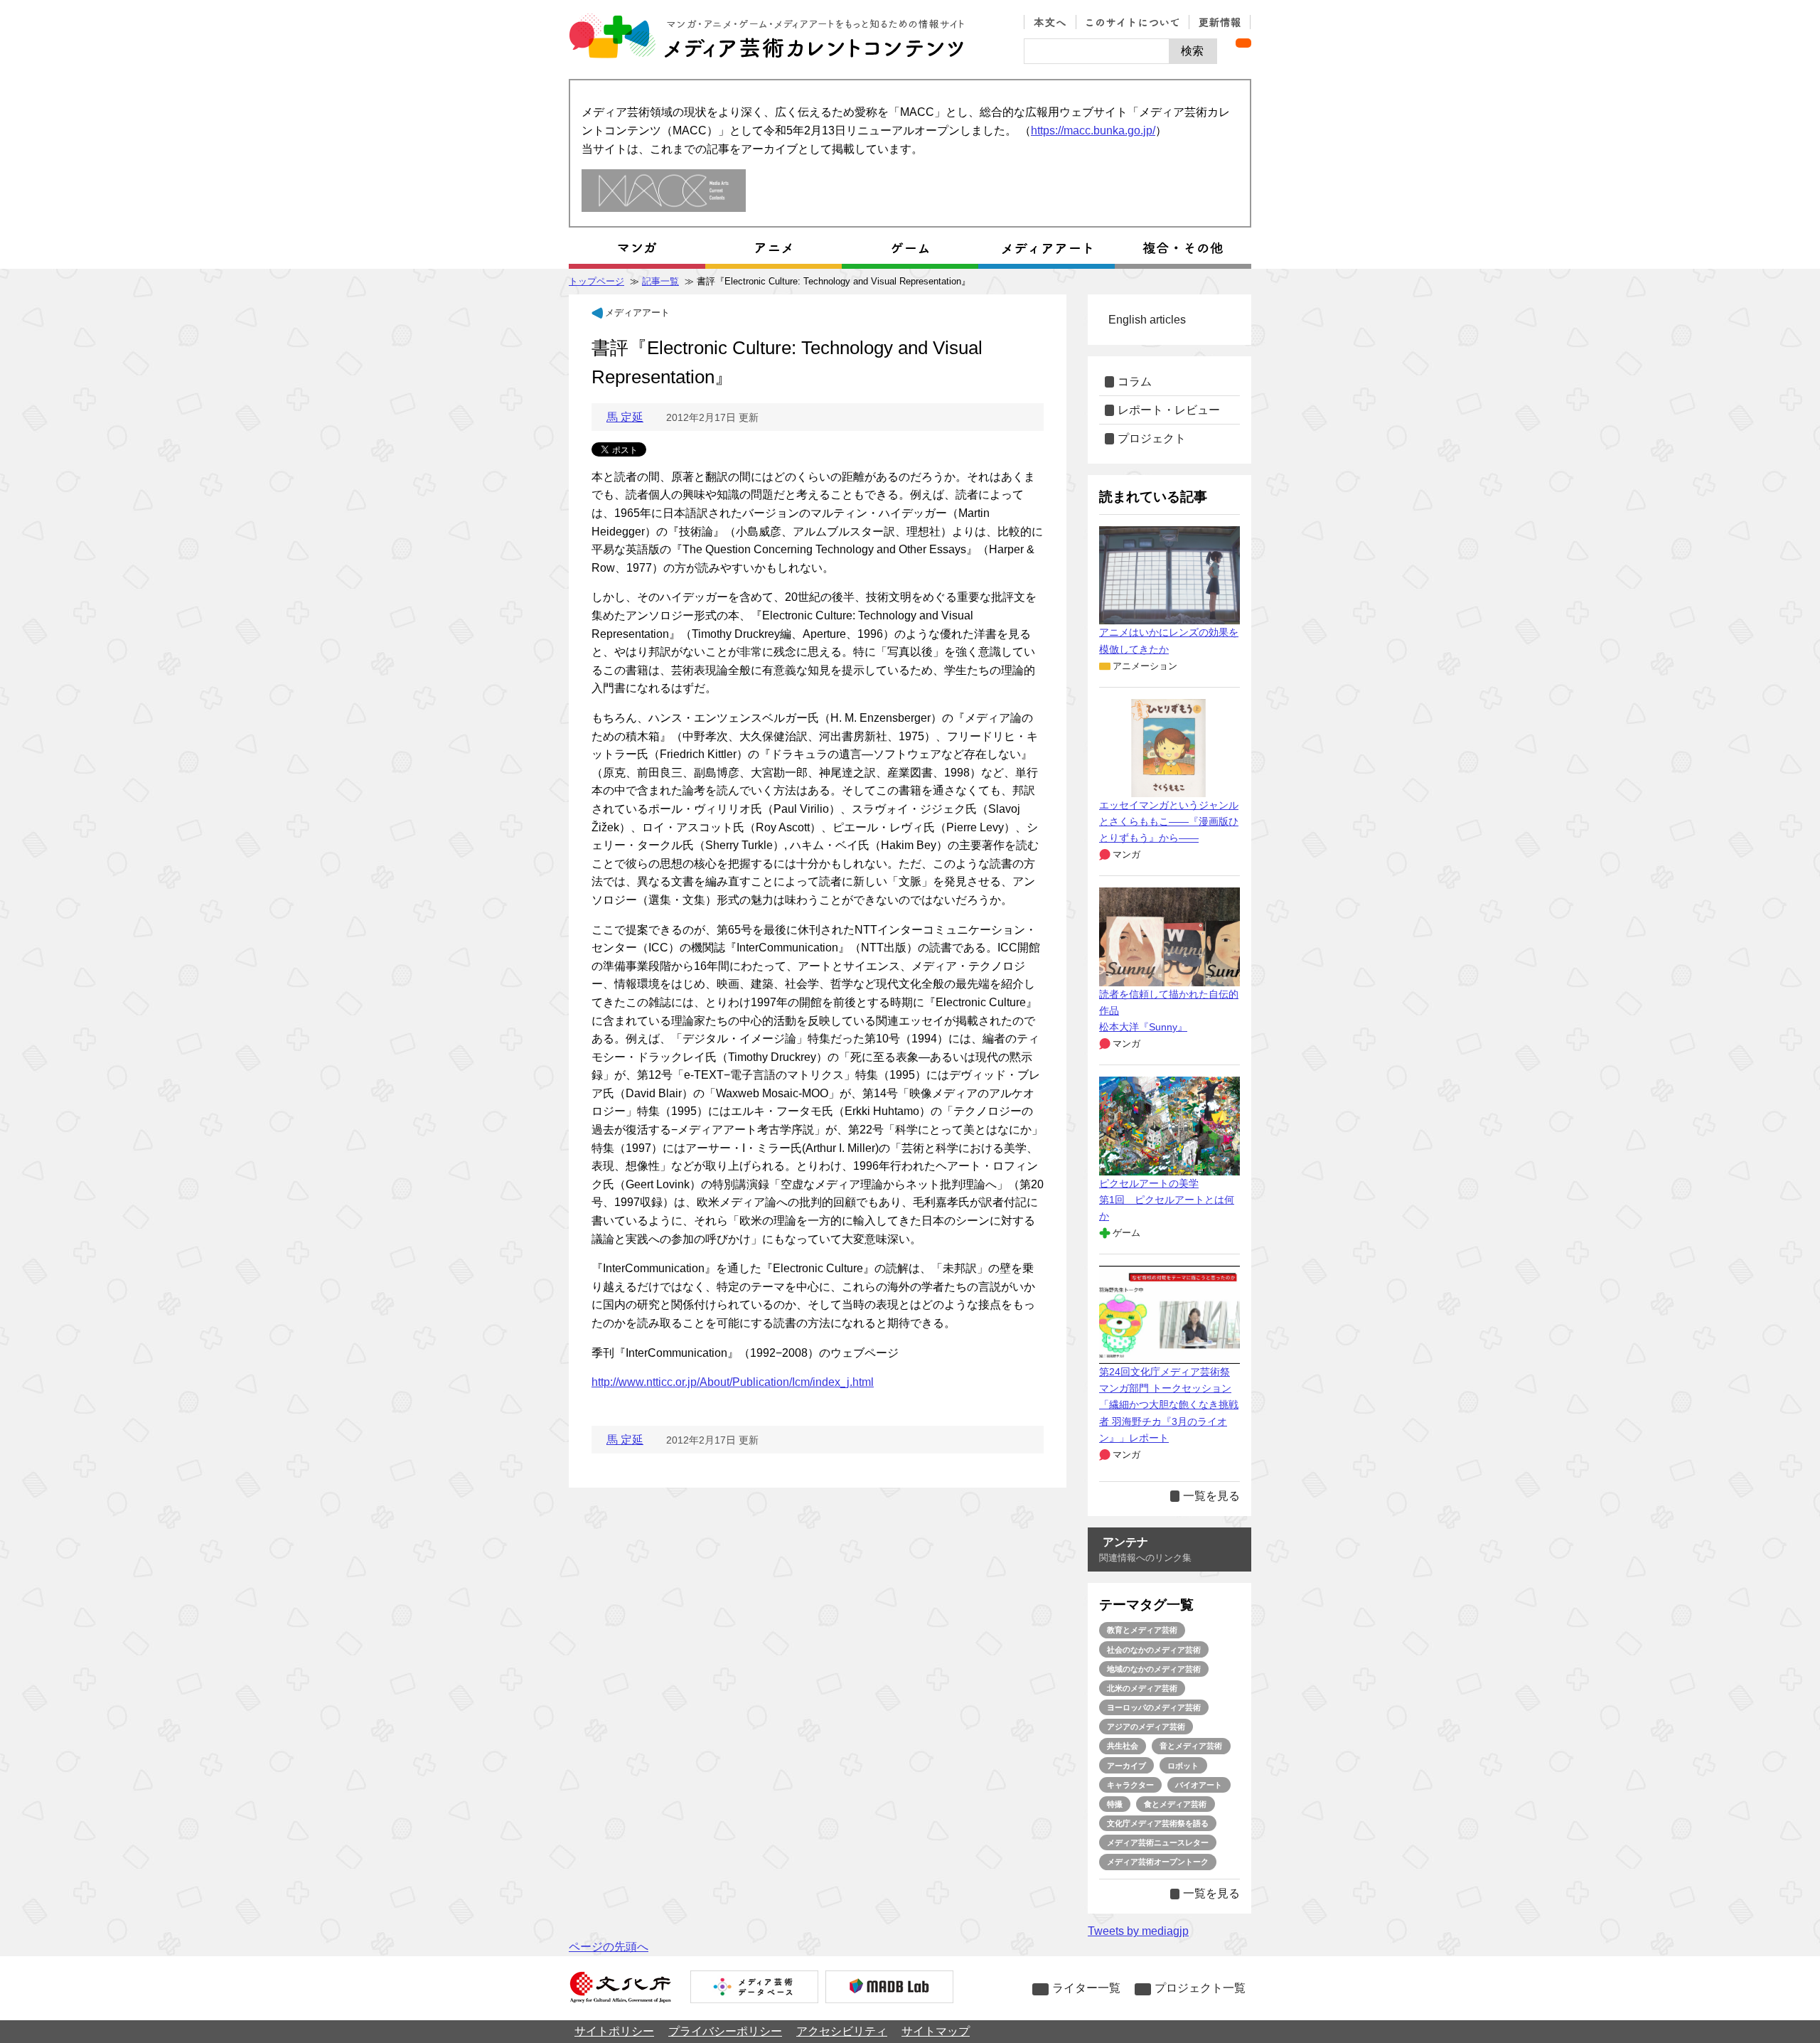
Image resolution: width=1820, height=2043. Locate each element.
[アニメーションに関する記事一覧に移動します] (773, 248)
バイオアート (1199, 1785)
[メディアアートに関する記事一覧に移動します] (1046, 248)
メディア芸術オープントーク (1158, 1862)
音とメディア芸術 (1191, 1746)
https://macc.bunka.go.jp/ (1093, 130)
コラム (1135, 382)
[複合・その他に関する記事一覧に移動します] (1183, 248)
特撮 (1115, 1804)
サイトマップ (936, 2031)
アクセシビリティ (842, 2031)
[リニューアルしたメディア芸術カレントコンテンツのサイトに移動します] (664, 192)
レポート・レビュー (1169, 410)
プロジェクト (1152, 438)
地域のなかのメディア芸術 (1154, 1669)
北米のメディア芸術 (1142, 1688)
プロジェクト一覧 (1200, 1988)
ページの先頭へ (609, 1947)
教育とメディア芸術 (1142, 1630)
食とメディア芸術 (1175, 1804)
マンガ (1126, 854)
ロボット (1183, 1766)
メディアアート (637, 313)
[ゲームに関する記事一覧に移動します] (910, 248)
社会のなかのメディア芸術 (1154, 1650)
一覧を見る (1211, 1496)
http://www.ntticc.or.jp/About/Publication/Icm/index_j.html (733, 1382)
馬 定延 (625, 417)
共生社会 (1123, 1746)
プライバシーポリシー (725, 2031)
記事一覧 (660, 281)
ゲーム (1126, 1233)
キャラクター (1130, 1785)
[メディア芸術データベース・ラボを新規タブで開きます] (889, 1988)
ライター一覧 (1086, 1988)
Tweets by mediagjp (1138, 1931)
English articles (1147, 320)
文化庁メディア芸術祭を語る (1158, 1823)
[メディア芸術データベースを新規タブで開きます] (754, 1988)
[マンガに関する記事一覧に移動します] (637, 248)
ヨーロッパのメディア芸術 (1154, 1707)
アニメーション (1145, 666)
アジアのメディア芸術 (1146, 1727)
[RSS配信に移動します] (1243, 43)
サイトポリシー (614, 2031)
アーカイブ (1126, 1766)
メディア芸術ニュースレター (1158, 1842)
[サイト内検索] (1097, 51)
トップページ (596, 281)
